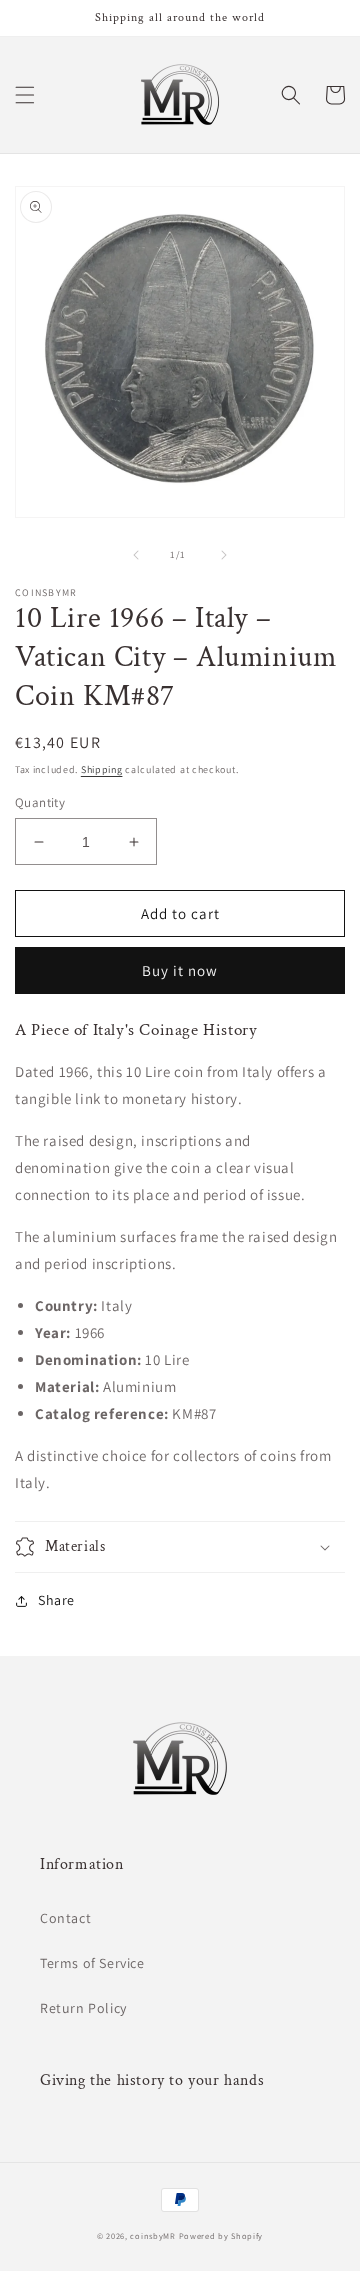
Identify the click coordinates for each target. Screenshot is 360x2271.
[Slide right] (224, 555)
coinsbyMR (152, 2235)
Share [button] (56, 1600)
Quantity (40, 802)
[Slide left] (136, 555)
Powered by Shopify (221, 2235)
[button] (25, 95)
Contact (65, 1918)
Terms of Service (92, 1963)
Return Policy (83, 2008)
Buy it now (180, 970)
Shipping (102, 769)
